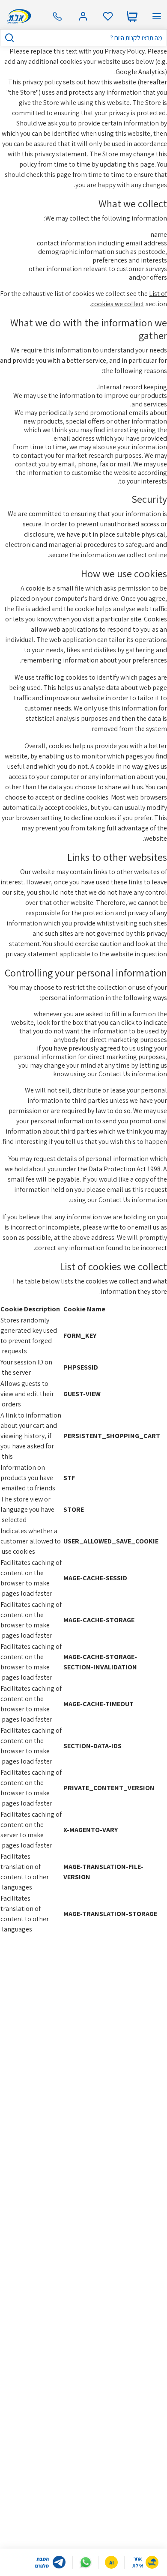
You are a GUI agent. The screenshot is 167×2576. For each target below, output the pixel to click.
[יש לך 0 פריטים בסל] (132, 16)
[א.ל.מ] (18, 16)
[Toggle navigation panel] (157, 16)
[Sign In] (83, 16)
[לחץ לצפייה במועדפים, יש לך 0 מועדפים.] (108, 16)
